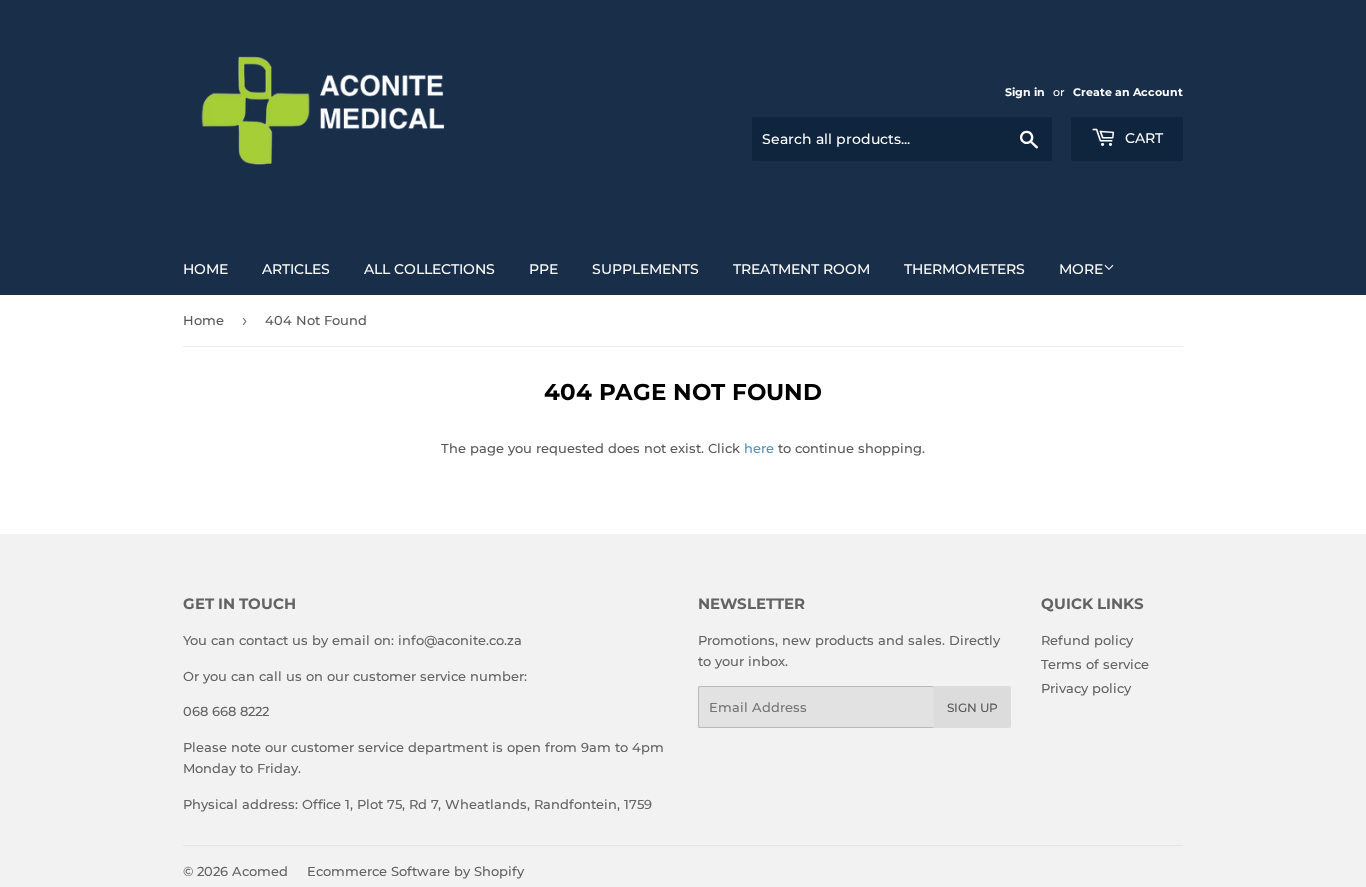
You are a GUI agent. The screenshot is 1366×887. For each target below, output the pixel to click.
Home (205, 269)
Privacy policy (1086, 688)
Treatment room (801, 269)
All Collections (429, 269)
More (1081, 269)
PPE (543, 269)
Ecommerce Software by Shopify (415, 871)
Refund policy (1087, 640)
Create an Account (1128, 92)
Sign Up (972, 707)
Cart (1142, 138)
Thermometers (964, 269)
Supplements (645, 269)
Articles (296, 269)
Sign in (1025, 92)
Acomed (260, 871)
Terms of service (1095, 664)
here (759, 448)
